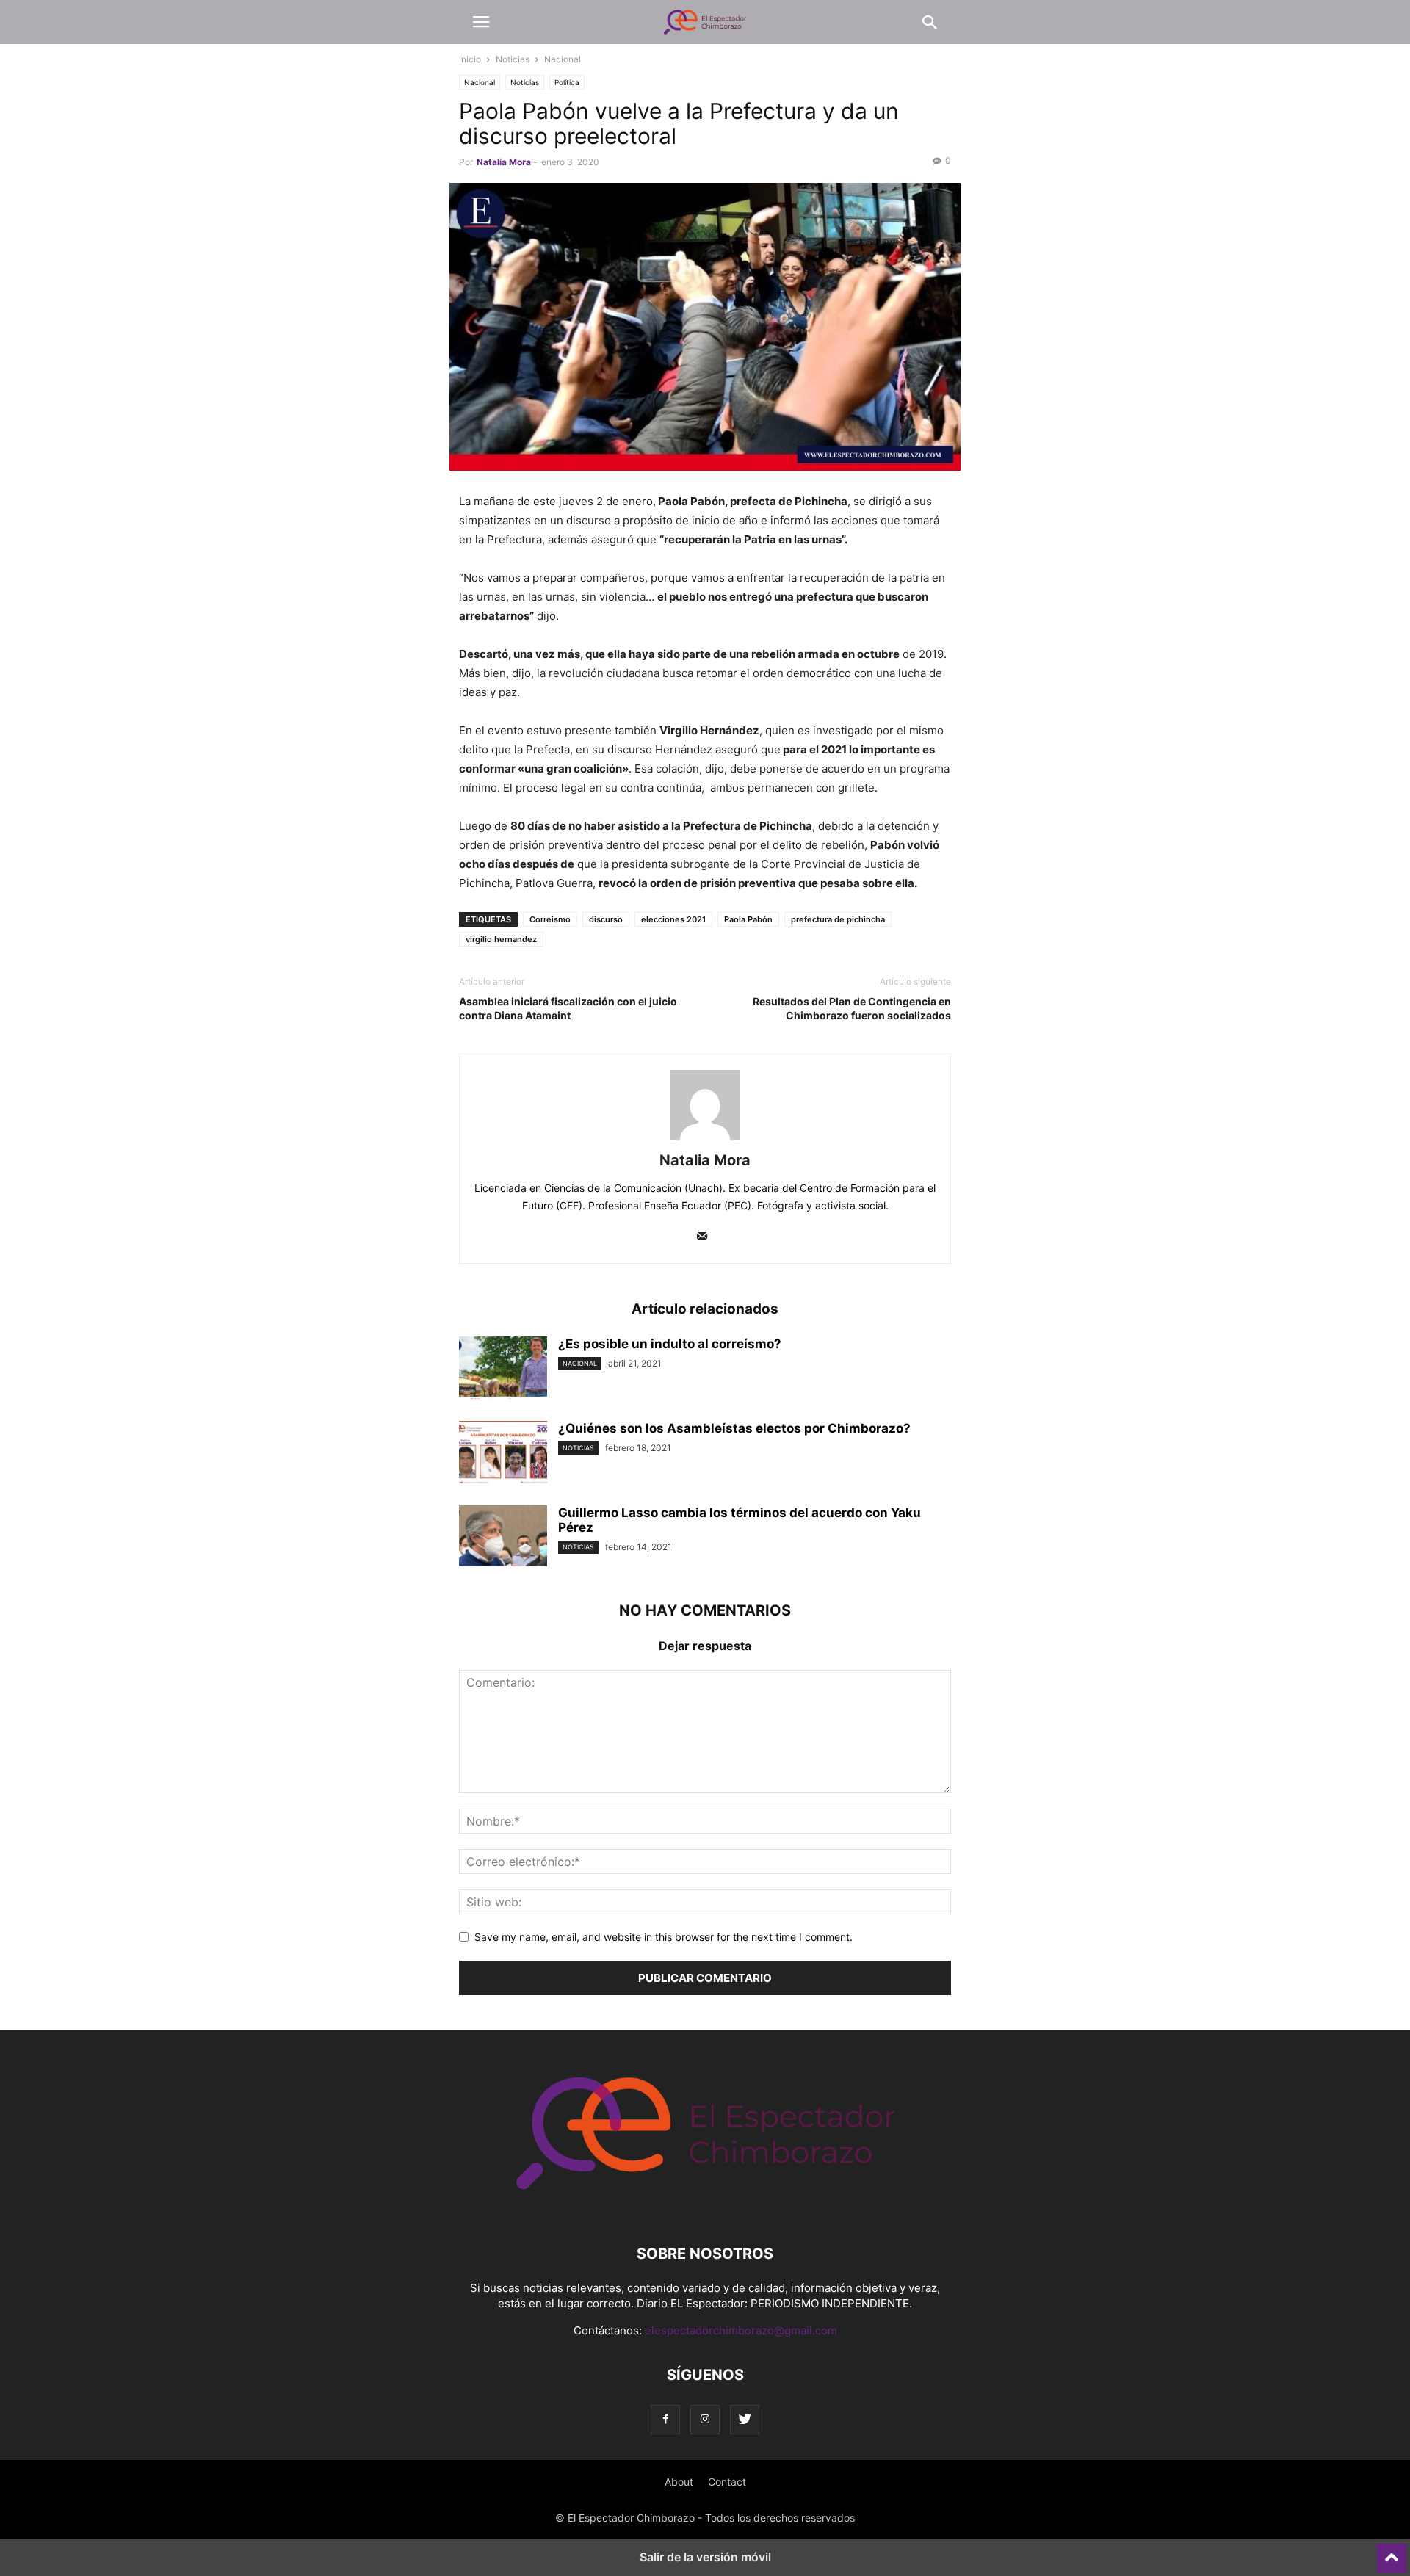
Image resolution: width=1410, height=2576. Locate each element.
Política (567, 82)
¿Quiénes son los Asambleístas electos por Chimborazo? (734, 1428)
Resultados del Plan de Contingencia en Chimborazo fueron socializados (852, 1008)
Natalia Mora (504, 162)
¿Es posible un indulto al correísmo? (670, 1344)
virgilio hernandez (501, 939)
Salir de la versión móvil (705, 2557)
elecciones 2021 (673, 919)
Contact (727, 2482)
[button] (481, 22)
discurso (606, 919)
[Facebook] (665, 2419)
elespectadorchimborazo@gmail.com (741, 2330)
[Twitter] (745, 2419)
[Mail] (702, 1237)
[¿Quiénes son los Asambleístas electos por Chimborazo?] (503, 1454)
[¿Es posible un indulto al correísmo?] (503, 1370)
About (679, 2482)
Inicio (470, 59)
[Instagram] (705, 2419)
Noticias (513, 59)
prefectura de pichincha (838, 919)
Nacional (563, 59)
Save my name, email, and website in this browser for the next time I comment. (664, 1937)
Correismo (550, 919)
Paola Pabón (748, 919)
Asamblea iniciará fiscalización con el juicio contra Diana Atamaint (568, 1008)
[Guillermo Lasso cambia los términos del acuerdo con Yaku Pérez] (503, 1538)
